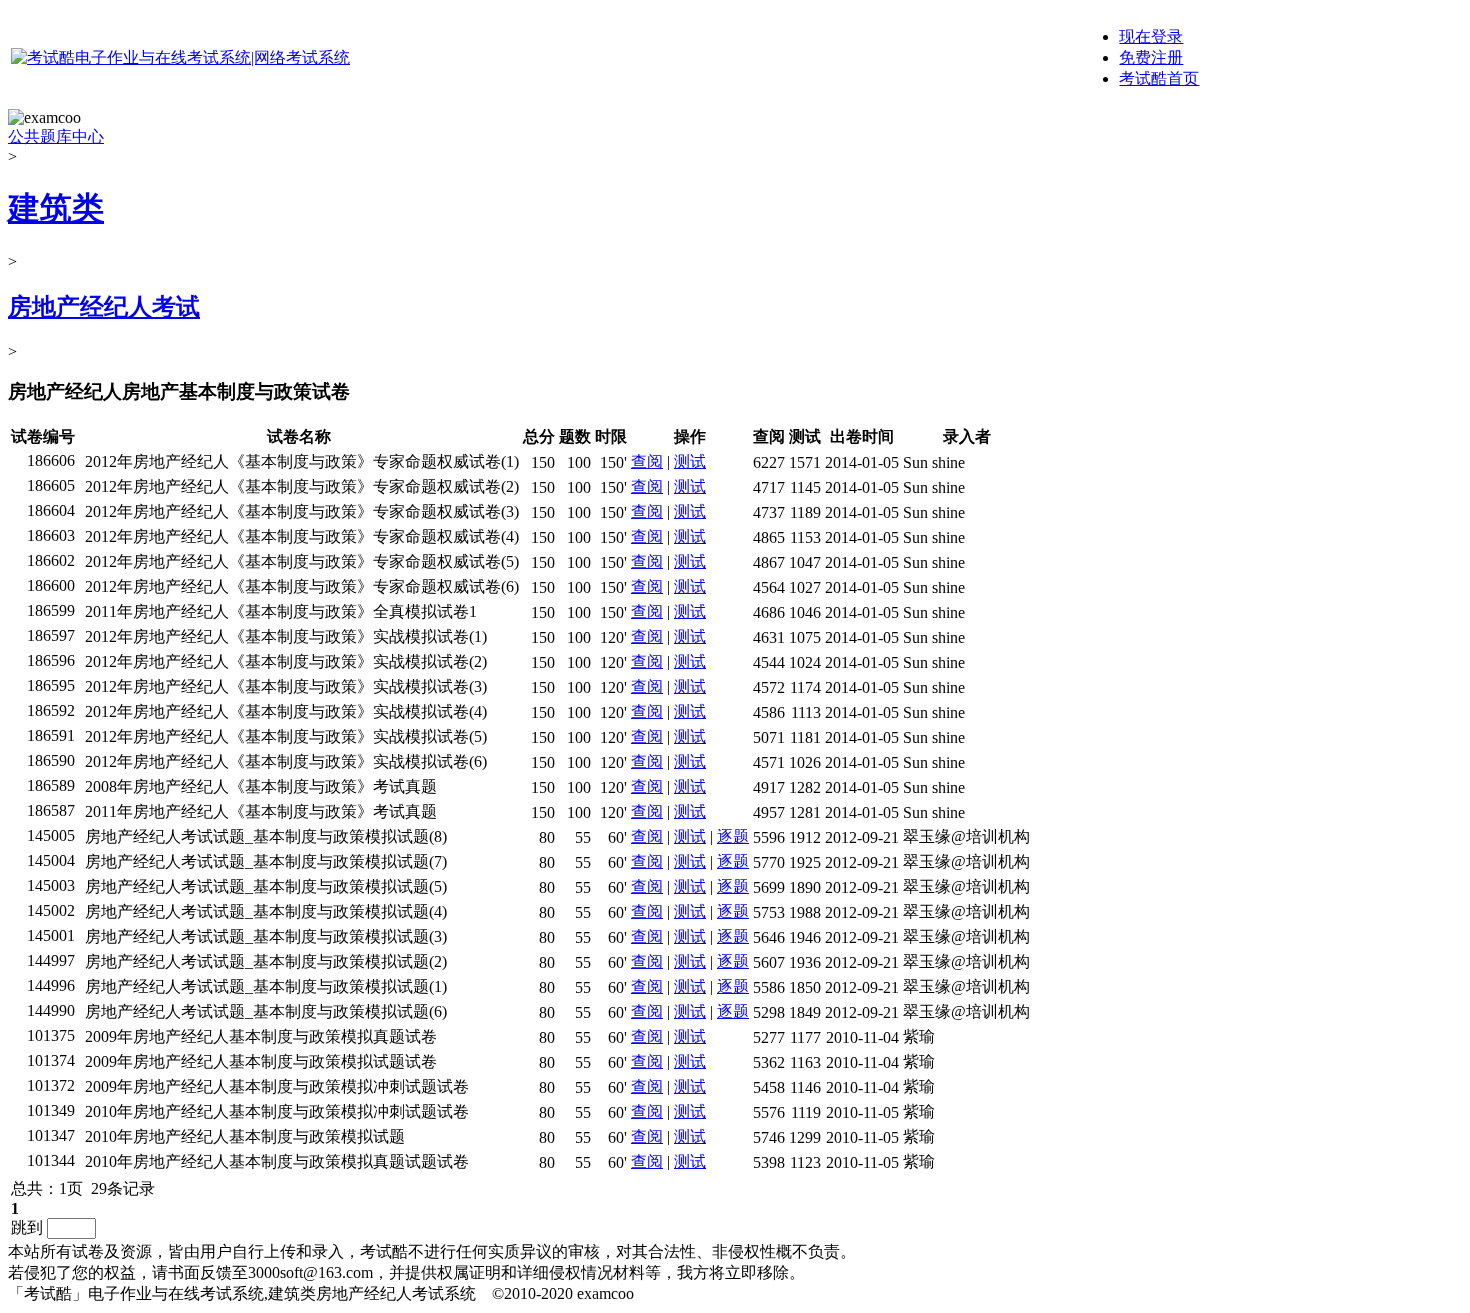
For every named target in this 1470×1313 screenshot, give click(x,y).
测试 (690, 461)
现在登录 (1151, 36)
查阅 (647, 461)
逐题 (733, 836)
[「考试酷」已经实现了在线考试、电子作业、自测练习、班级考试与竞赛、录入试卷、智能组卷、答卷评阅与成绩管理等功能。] (180, 57)
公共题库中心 (56, 136)
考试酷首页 (1159, 78)
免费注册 (1151, 57)
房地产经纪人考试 (104, 307)
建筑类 (56, 208)
